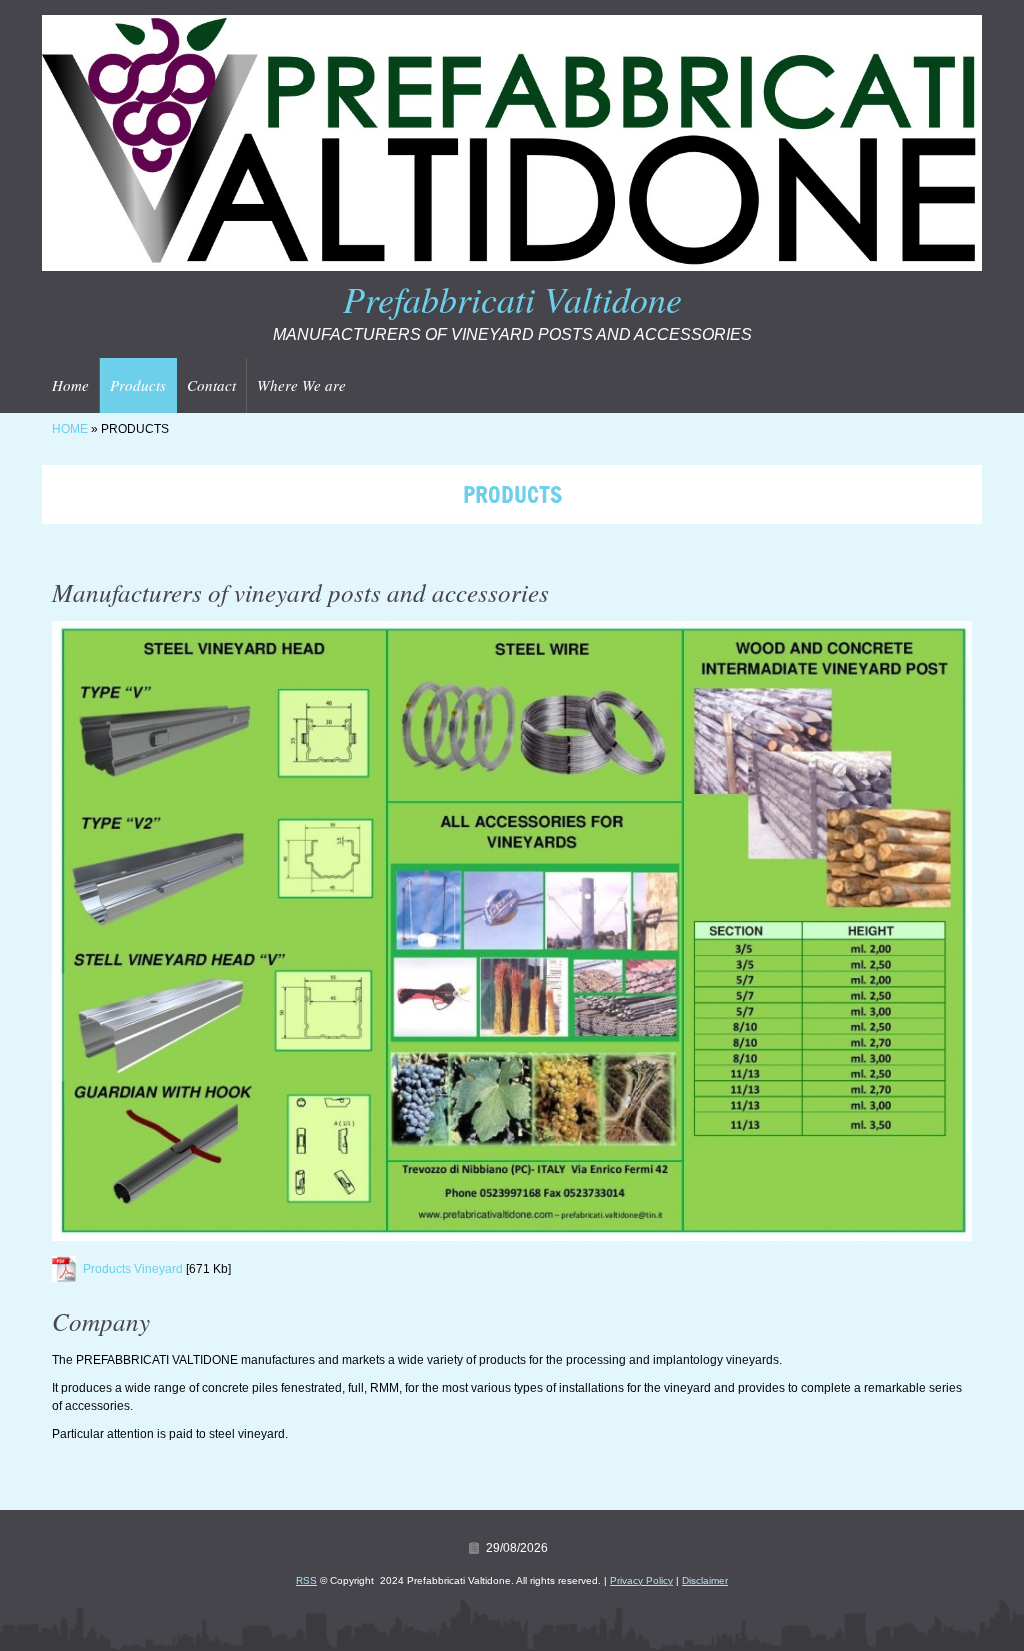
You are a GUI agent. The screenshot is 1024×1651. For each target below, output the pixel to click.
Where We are (301, 385)
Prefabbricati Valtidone (512, 298)
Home (70, 385)
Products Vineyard (133, 1269)
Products (138, 385)
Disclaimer (705, 1580)
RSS (306, 1580)
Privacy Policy (641, 1580)
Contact (211, 385)
